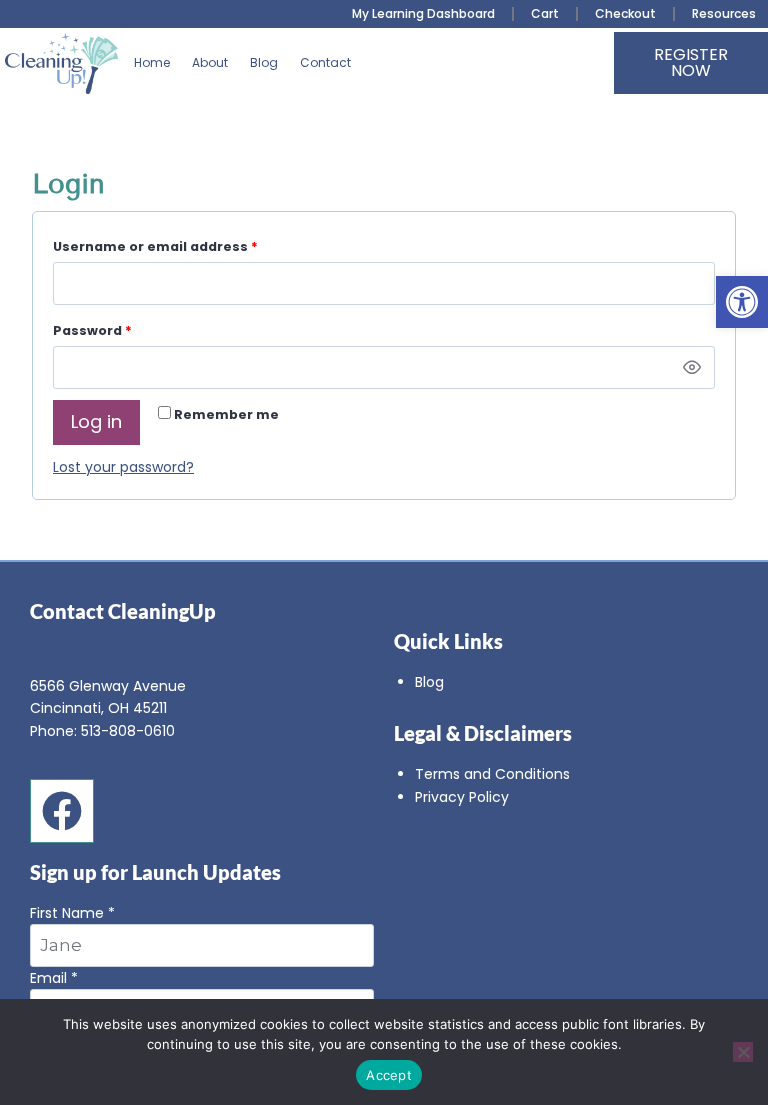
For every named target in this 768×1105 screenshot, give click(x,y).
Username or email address (187, 243)
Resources (724, 13)
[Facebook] (62, 811)
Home (152, 62)
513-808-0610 (128, 731)
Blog (264, 62)
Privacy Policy (462, 797)
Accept (389, 1075)
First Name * (72, 913)
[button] (742, 302)
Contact (325, 62)
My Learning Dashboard (423, 13)
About (210, 62)
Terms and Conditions (492, 774)
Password (124, 327)
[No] (743, 1052)
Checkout (625, 13)
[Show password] (692, 368)
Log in (96, 421)
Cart (545, 13)
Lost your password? (123, 467)
